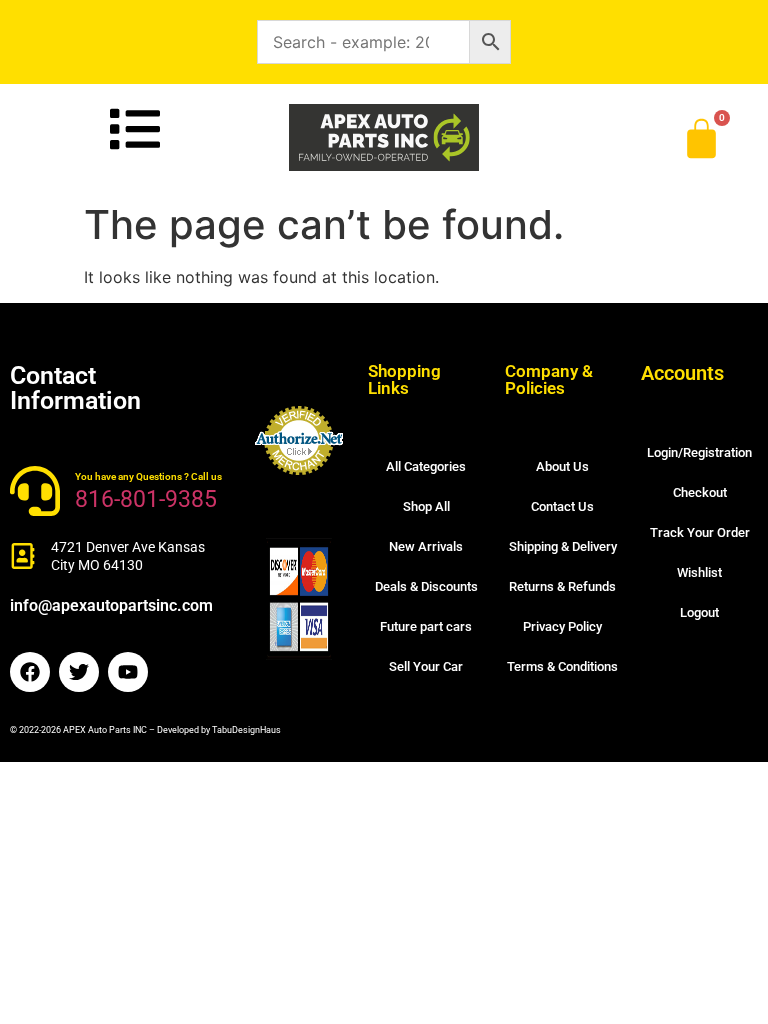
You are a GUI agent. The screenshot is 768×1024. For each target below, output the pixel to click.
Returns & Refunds (562, 586)
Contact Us (562, 506)
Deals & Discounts (426, 586)
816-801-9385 (146, 499)
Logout (699, 612)
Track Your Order (700, 532)
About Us (562, 466)
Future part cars (426, 626)
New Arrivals (426, 546)
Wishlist (699, 572)
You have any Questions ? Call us (148, 476)
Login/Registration (699, 452)
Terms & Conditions (562, 666)
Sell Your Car (426, 666)
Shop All (426, 506)
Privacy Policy (562, 626)
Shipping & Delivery (563, 546)
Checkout (700, 492)
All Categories (426, 466)
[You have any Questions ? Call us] (35, 491)
